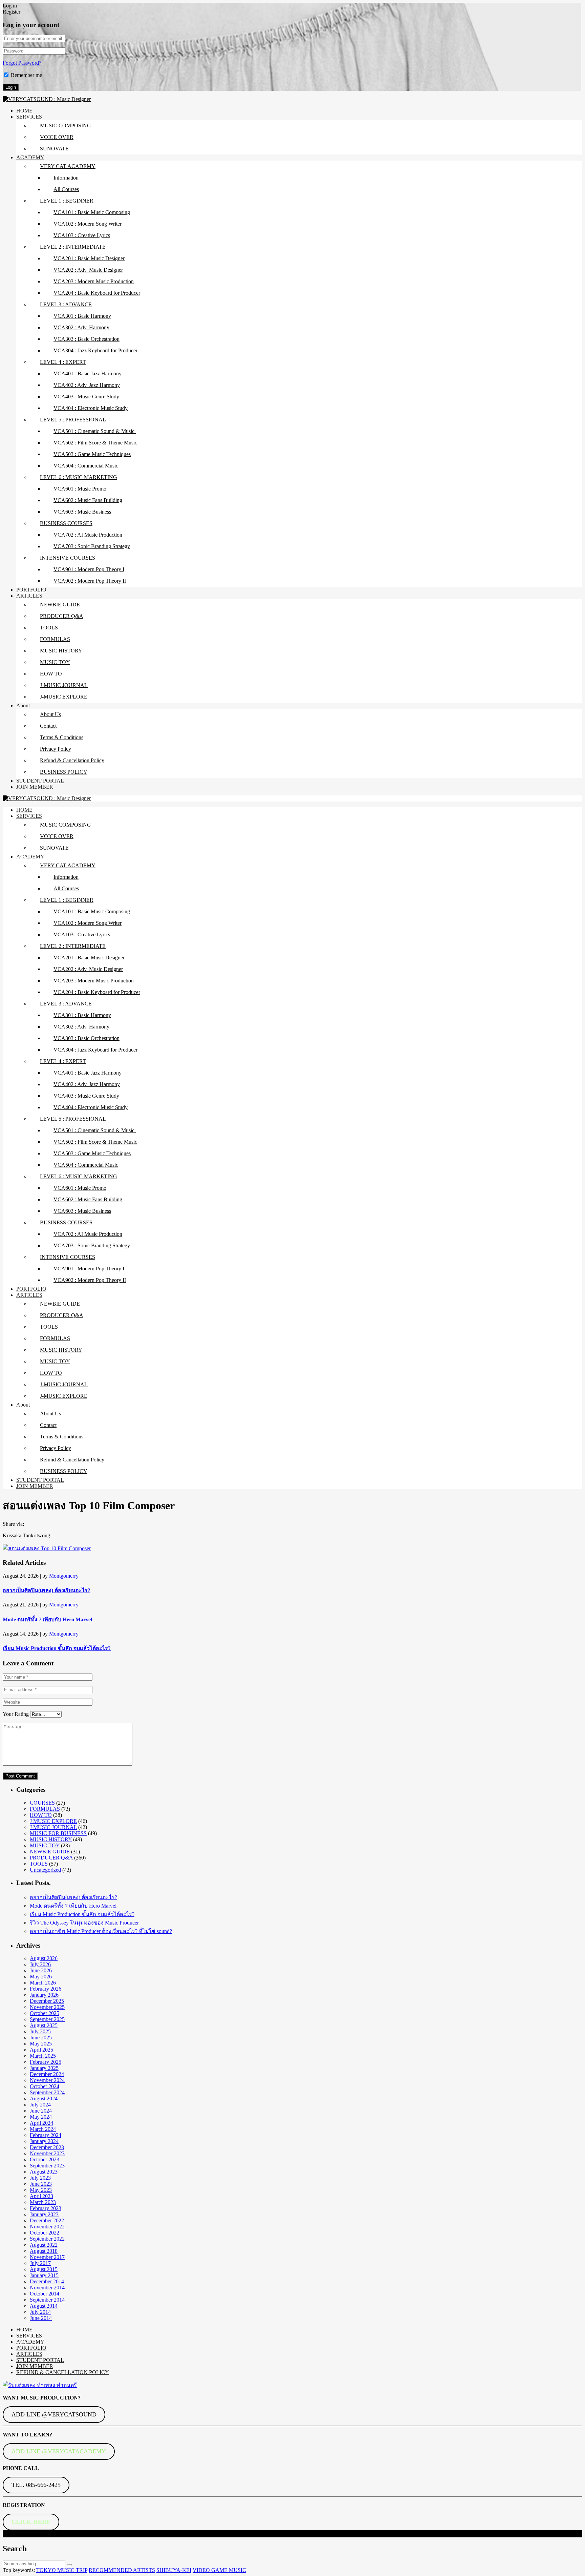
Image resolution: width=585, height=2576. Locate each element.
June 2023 (41, 2184)
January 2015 (44, 2275)
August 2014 (44, 2306)
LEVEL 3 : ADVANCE (66, 304)
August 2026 (44, 1958)
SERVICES (29, 117)
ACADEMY (30, 157)
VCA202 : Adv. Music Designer (88, 270)
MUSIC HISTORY (61, 651)
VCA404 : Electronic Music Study (91, 408)
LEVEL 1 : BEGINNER (67, 201)
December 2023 (47, 2147)
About (23, 705)
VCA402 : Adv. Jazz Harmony (87, 385)
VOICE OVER (57, 137)
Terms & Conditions (62, 737)
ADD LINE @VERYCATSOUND (54, 2414)
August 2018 (44, 2251)
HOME (24, 111)
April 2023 (41, 2196)
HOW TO (51, 674)
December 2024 (47, 2074)
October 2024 (45, 2086)
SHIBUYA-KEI (174, 2570)
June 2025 (41, 2038)
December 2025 (47, 2001)
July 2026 (40, 1964)
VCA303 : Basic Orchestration (86, 339)
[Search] (69, 2565)
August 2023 (44, 2172)
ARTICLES (29, 596)
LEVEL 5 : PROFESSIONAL (73, 420)
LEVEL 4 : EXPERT (63, 362)
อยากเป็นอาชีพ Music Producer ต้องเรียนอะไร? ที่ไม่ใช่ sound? (101, 1931)
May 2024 (41, 2117)
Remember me (26, 75)
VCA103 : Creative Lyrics (82, 235)
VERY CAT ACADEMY (68, 166)
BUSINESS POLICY (64, 772)
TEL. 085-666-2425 (36, 2485)
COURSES (42, 1803)
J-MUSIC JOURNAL (64, 685)
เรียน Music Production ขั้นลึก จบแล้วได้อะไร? (57, 1648)
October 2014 (45, 2294)
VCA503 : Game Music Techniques (92, 454)
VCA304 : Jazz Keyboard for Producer (95, 350)
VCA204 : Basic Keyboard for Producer (97, 293)
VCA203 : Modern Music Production (94, 281)
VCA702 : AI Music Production (88, 535)
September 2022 (47, 2239)
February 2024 (46, 2135)
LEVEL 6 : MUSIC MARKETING (79, 477)
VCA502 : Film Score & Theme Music (95, 443)
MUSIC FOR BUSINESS (58, 1833)
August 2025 (44, 2025)
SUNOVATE (54, 149)
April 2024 (41, 2123)
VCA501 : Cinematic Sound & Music (95, 431)
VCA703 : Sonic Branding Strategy (92, 546)
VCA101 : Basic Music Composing (92, 212)
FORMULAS (55, 639)
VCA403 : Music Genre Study (86, 397)
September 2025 (47, 2019)
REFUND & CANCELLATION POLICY (63, 2372)
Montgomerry (64, 1576)
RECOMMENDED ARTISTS (122, 2570)
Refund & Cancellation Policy (72, 760)
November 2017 (47, 2257)
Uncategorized (45, 1870)
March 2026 (43, 1983)
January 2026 (44, 1995)
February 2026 (46, 1989)
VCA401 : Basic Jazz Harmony (88, 373)
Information (66, 178)
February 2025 (46, 2062)
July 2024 (40, 2105)
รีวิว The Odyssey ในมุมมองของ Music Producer (84, 1923)
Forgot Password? (22, 63)
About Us (50, 714)
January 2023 (44, 2214)
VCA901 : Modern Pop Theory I (89, 569)
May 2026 (41, 1977)
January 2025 (44, 2068)
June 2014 (41, 2318)
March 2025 (43, 2056)
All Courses (66, 189)
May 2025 (41, 2044)
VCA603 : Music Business (82, 512)
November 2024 (47, 2080)
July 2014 (40, 2312)
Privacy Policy (56, 749)
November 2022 (47, 2227)
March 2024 (43, 2129)
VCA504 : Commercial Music (86, 466)
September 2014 (47, 2300)
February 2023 (46, 2208)
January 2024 (44, 2141)
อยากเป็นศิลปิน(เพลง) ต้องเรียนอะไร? (47, 1590)
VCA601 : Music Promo (80, 489)
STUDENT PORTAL (40, 781)
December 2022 (47, 2220)
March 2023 (43, 2202)
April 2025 (41, 2050)
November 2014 (47, 2288)
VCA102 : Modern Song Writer (88, 224)
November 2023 (47, 2153)
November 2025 (47, 2007)
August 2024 (44, 2099)
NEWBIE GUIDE (60, 605)
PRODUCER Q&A (62, 616)
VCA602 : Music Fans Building (88, 500)
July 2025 (40, 2031)
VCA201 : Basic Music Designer (89, 258)
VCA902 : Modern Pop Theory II (90, 581)
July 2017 (40, 2263)
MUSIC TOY (55, 662)
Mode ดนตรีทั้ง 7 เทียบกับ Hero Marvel (47, 1619)
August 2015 (44, 2269)
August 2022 (44, 2245)
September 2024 (47, 2092)
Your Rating (16, 1714)
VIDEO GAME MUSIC (219, 2570)
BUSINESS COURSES (66, 523)
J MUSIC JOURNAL (53, 1827)
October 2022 (45, 2233)
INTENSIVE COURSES (68, 558)
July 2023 (40, 2178)
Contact (48, 726)
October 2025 (45, 2013)
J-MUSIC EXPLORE (64, 697)
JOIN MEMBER (35, 787)
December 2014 (47, 2281)
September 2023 (47, 2166)
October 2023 (45, 2159)
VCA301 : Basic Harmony (82, 316)
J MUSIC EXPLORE (53, 1821)
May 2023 (41, 2190)
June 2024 (41, 2111)
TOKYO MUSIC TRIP (62, 2570)
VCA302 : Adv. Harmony (81, 327)
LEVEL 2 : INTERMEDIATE (73, 247)
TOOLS (49, 628)
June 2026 (41, 1970)
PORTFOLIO (31, 590)
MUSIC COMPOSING (66, 126)
